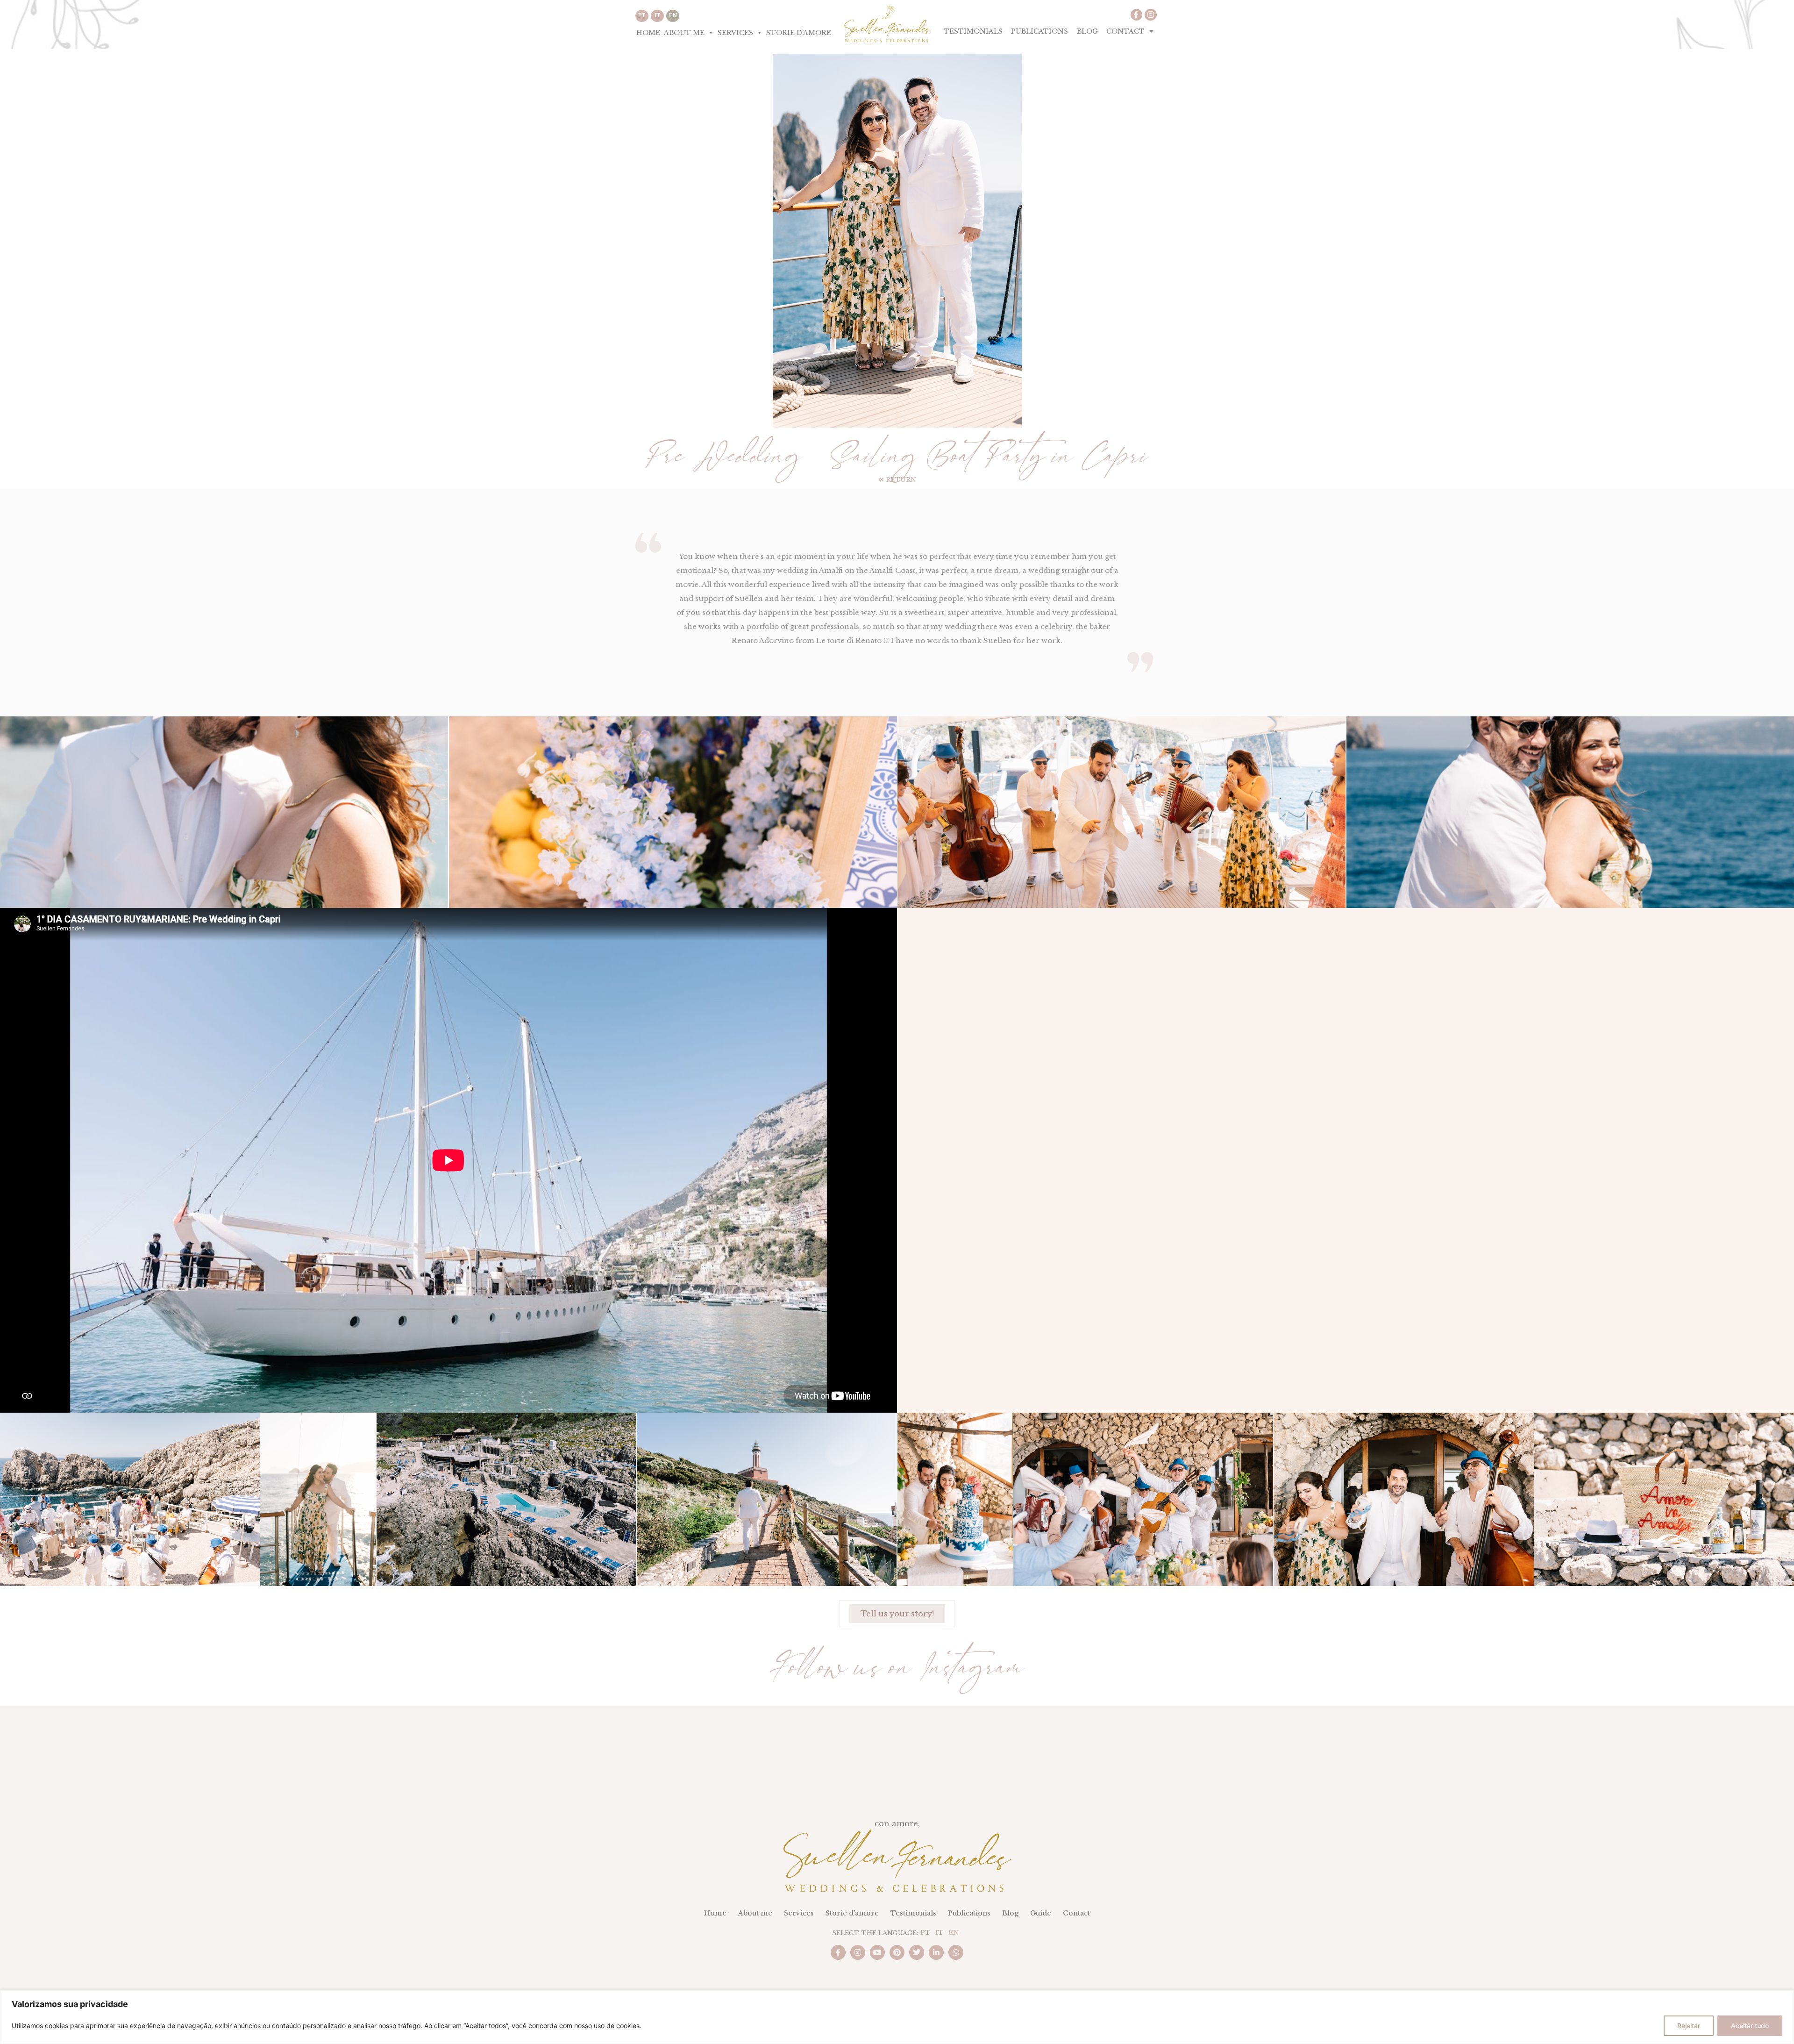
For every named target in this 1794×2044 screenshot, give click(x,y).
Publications (1039, 31)
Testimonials (973, 31)
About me (684, 33)
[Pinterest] (897, 1952)
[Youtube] (877, 1952)
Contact (1125, 31)
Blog (1087, 31)
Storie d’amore (799, 33)
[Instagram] (1151, 15)
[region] (897, 2017)
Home (648, 33)
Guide (1041, 1913)
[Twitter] (917, 1952)
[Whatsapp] (956, 1952)
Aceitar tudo (1750, 2026)
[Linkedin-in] (936, 1952)
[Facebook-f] (1137, 15)
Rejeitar (1689, 2026)
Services (735, 33)
